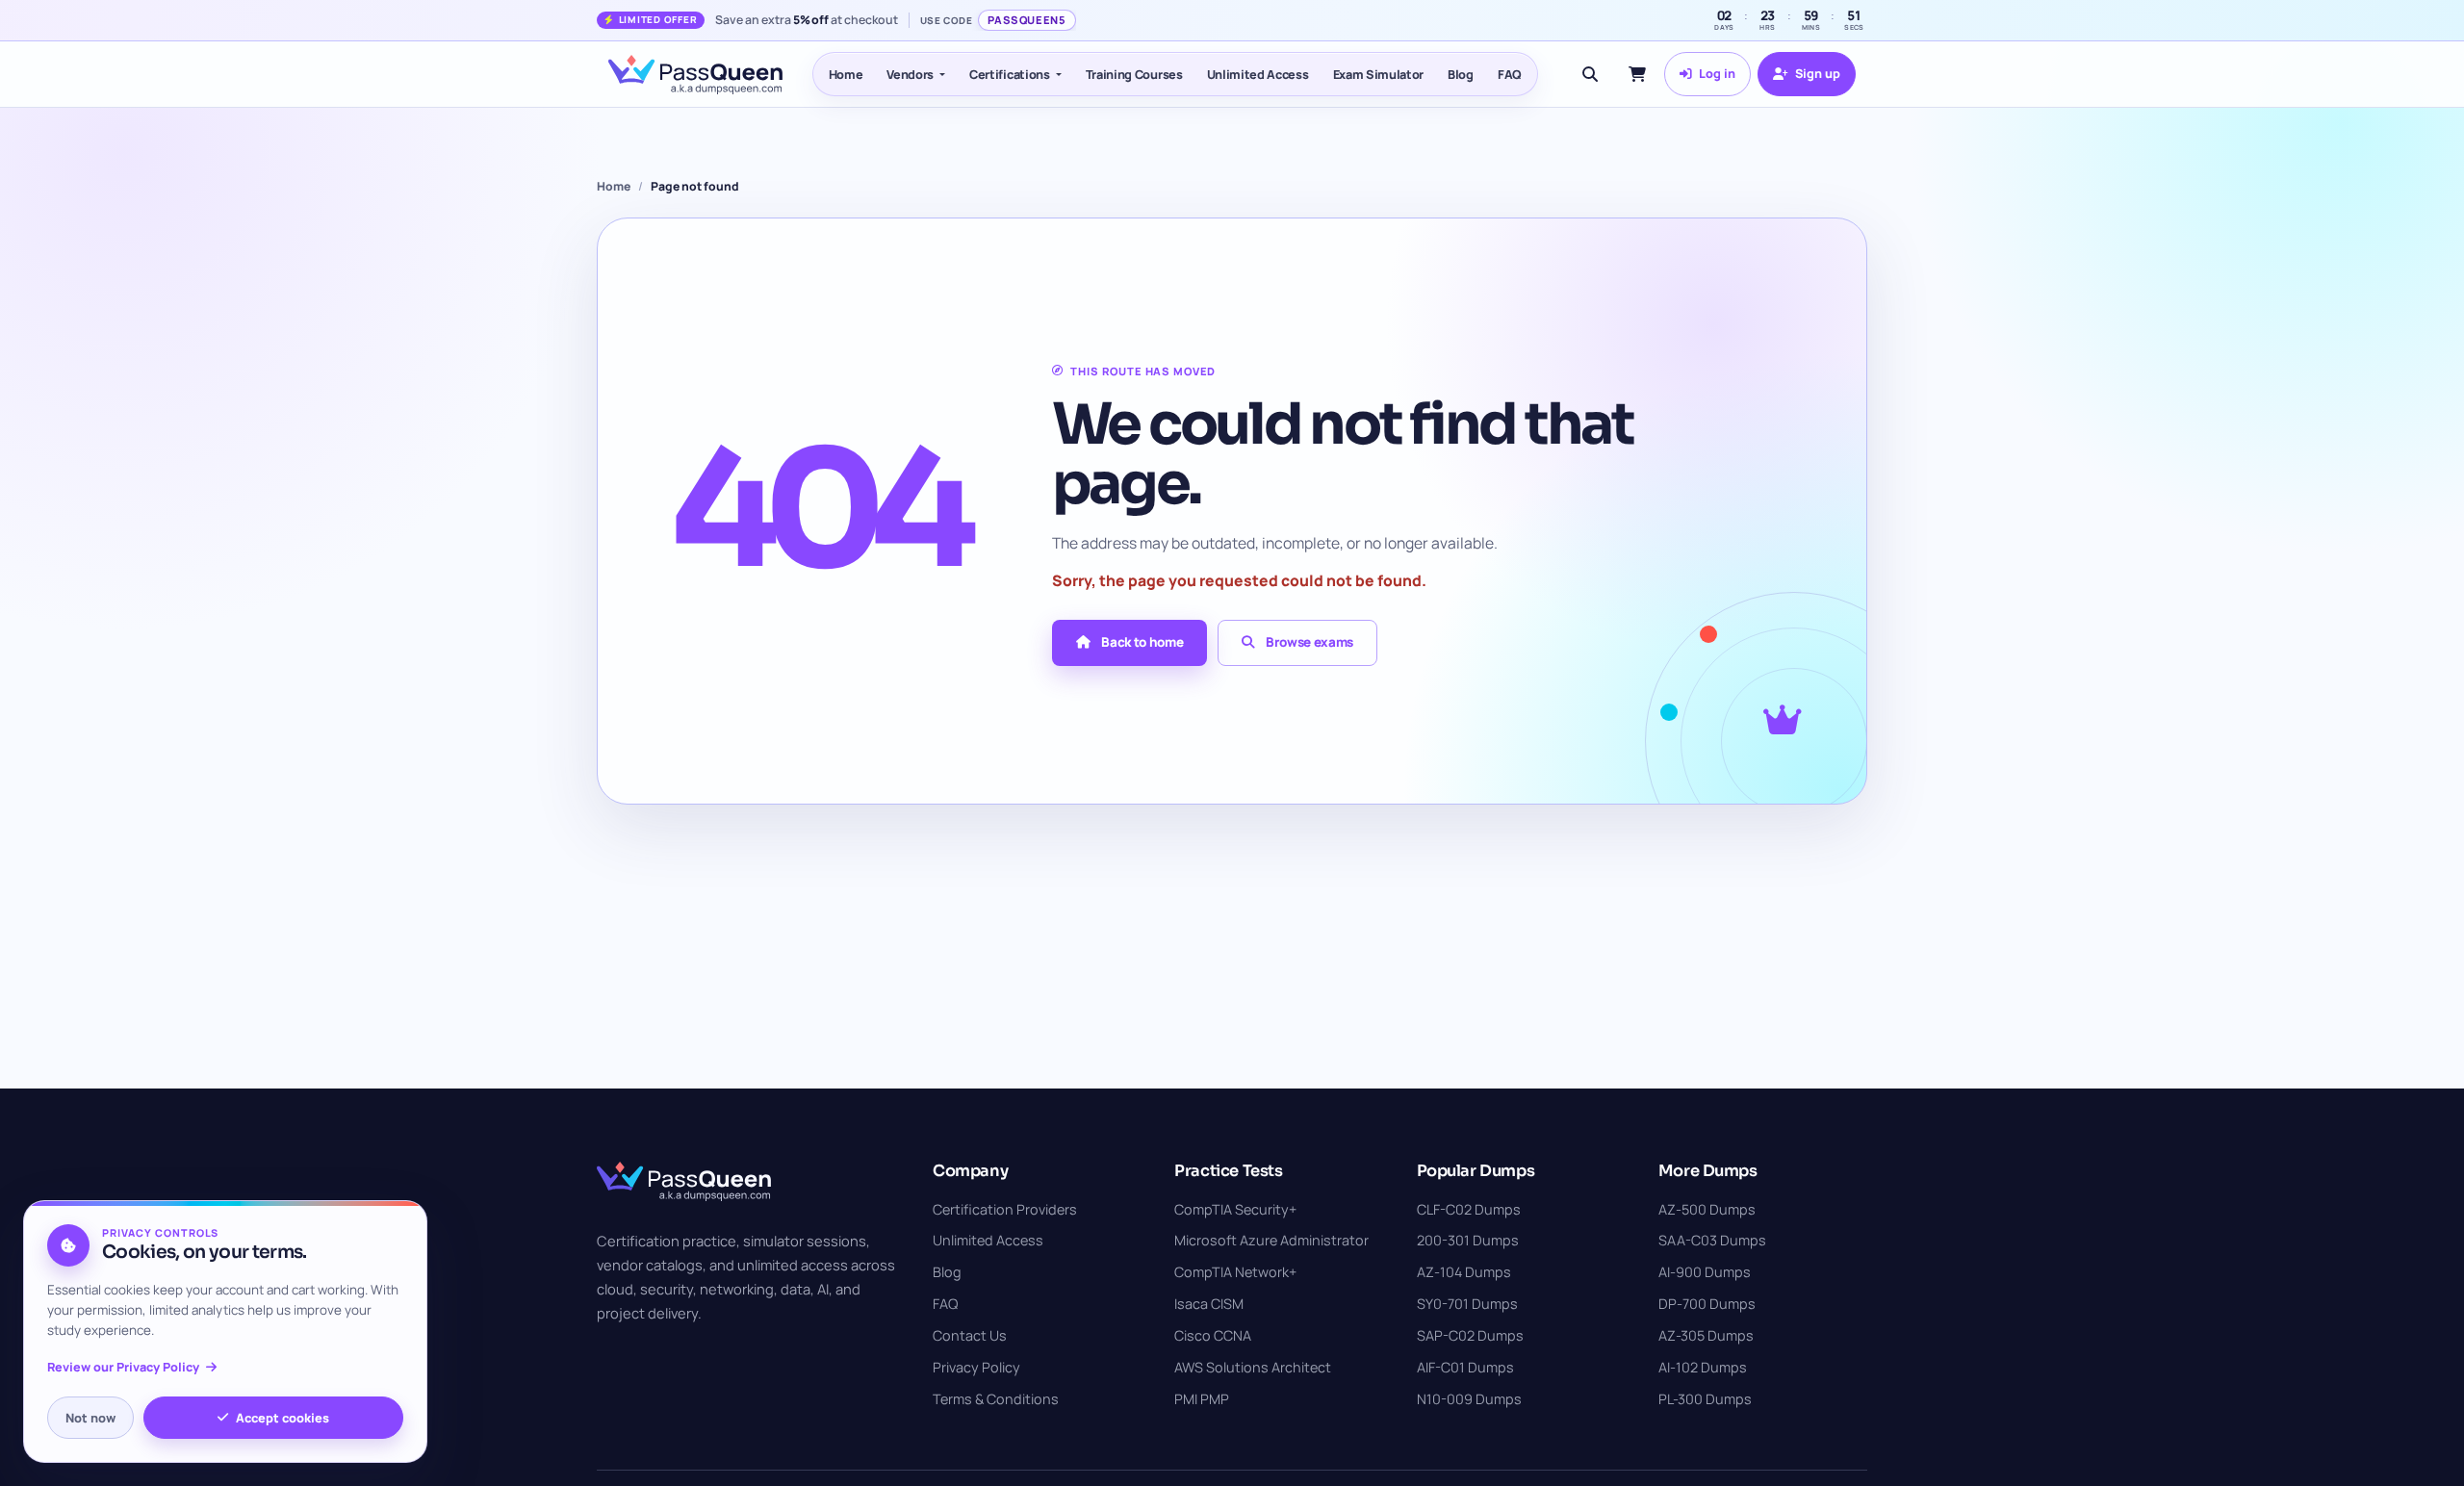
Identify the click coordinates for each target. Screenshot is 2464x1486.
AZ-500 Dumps (1707, 1209)
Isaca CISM (1209, 1304)
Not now (90, 1418)
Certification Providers (1005, 1209)
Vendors (910, 74)
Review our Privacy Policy (123, 1367)
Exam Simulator (1379, 74)
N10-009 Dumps (1469, 1399)
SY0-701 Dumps (1467, 1304)
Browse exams (1309, 642)
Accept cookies (282, 1418)
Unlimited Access (1258, 74)
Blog (1461, 74)
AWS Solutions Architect (1253, 1367)
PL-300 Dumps (1705, 1399)
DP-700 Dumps (1707, 1304)
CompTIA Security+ (1235, 1209)
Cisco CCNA (1213, 1335)
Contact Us (970, 1335)
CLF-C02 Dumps (1469, 1209)
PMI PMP (1202, 1399)
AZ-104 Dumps (1464, 1272)
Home (846, 74)
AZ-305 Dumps (1706, 1335)
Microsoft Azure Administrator (1271, 1240)
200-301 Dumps (1468, 1240)
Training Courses (1134, 74)
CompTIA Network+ (1235, 1272)
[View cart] (1637, 74)
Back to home (1142, 642)
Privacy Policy (976, 1367)
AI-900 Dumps (1705, 1272)
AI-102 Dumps (1703, 1367)
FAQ (1510, 74)
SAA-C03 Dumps (1712, 1240)
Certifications (1010, 74)
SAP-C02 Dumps (1470, 1335)
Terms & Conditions (996, 1399)
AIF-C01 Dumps (1465, 1367)
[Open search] (1590, 74)
